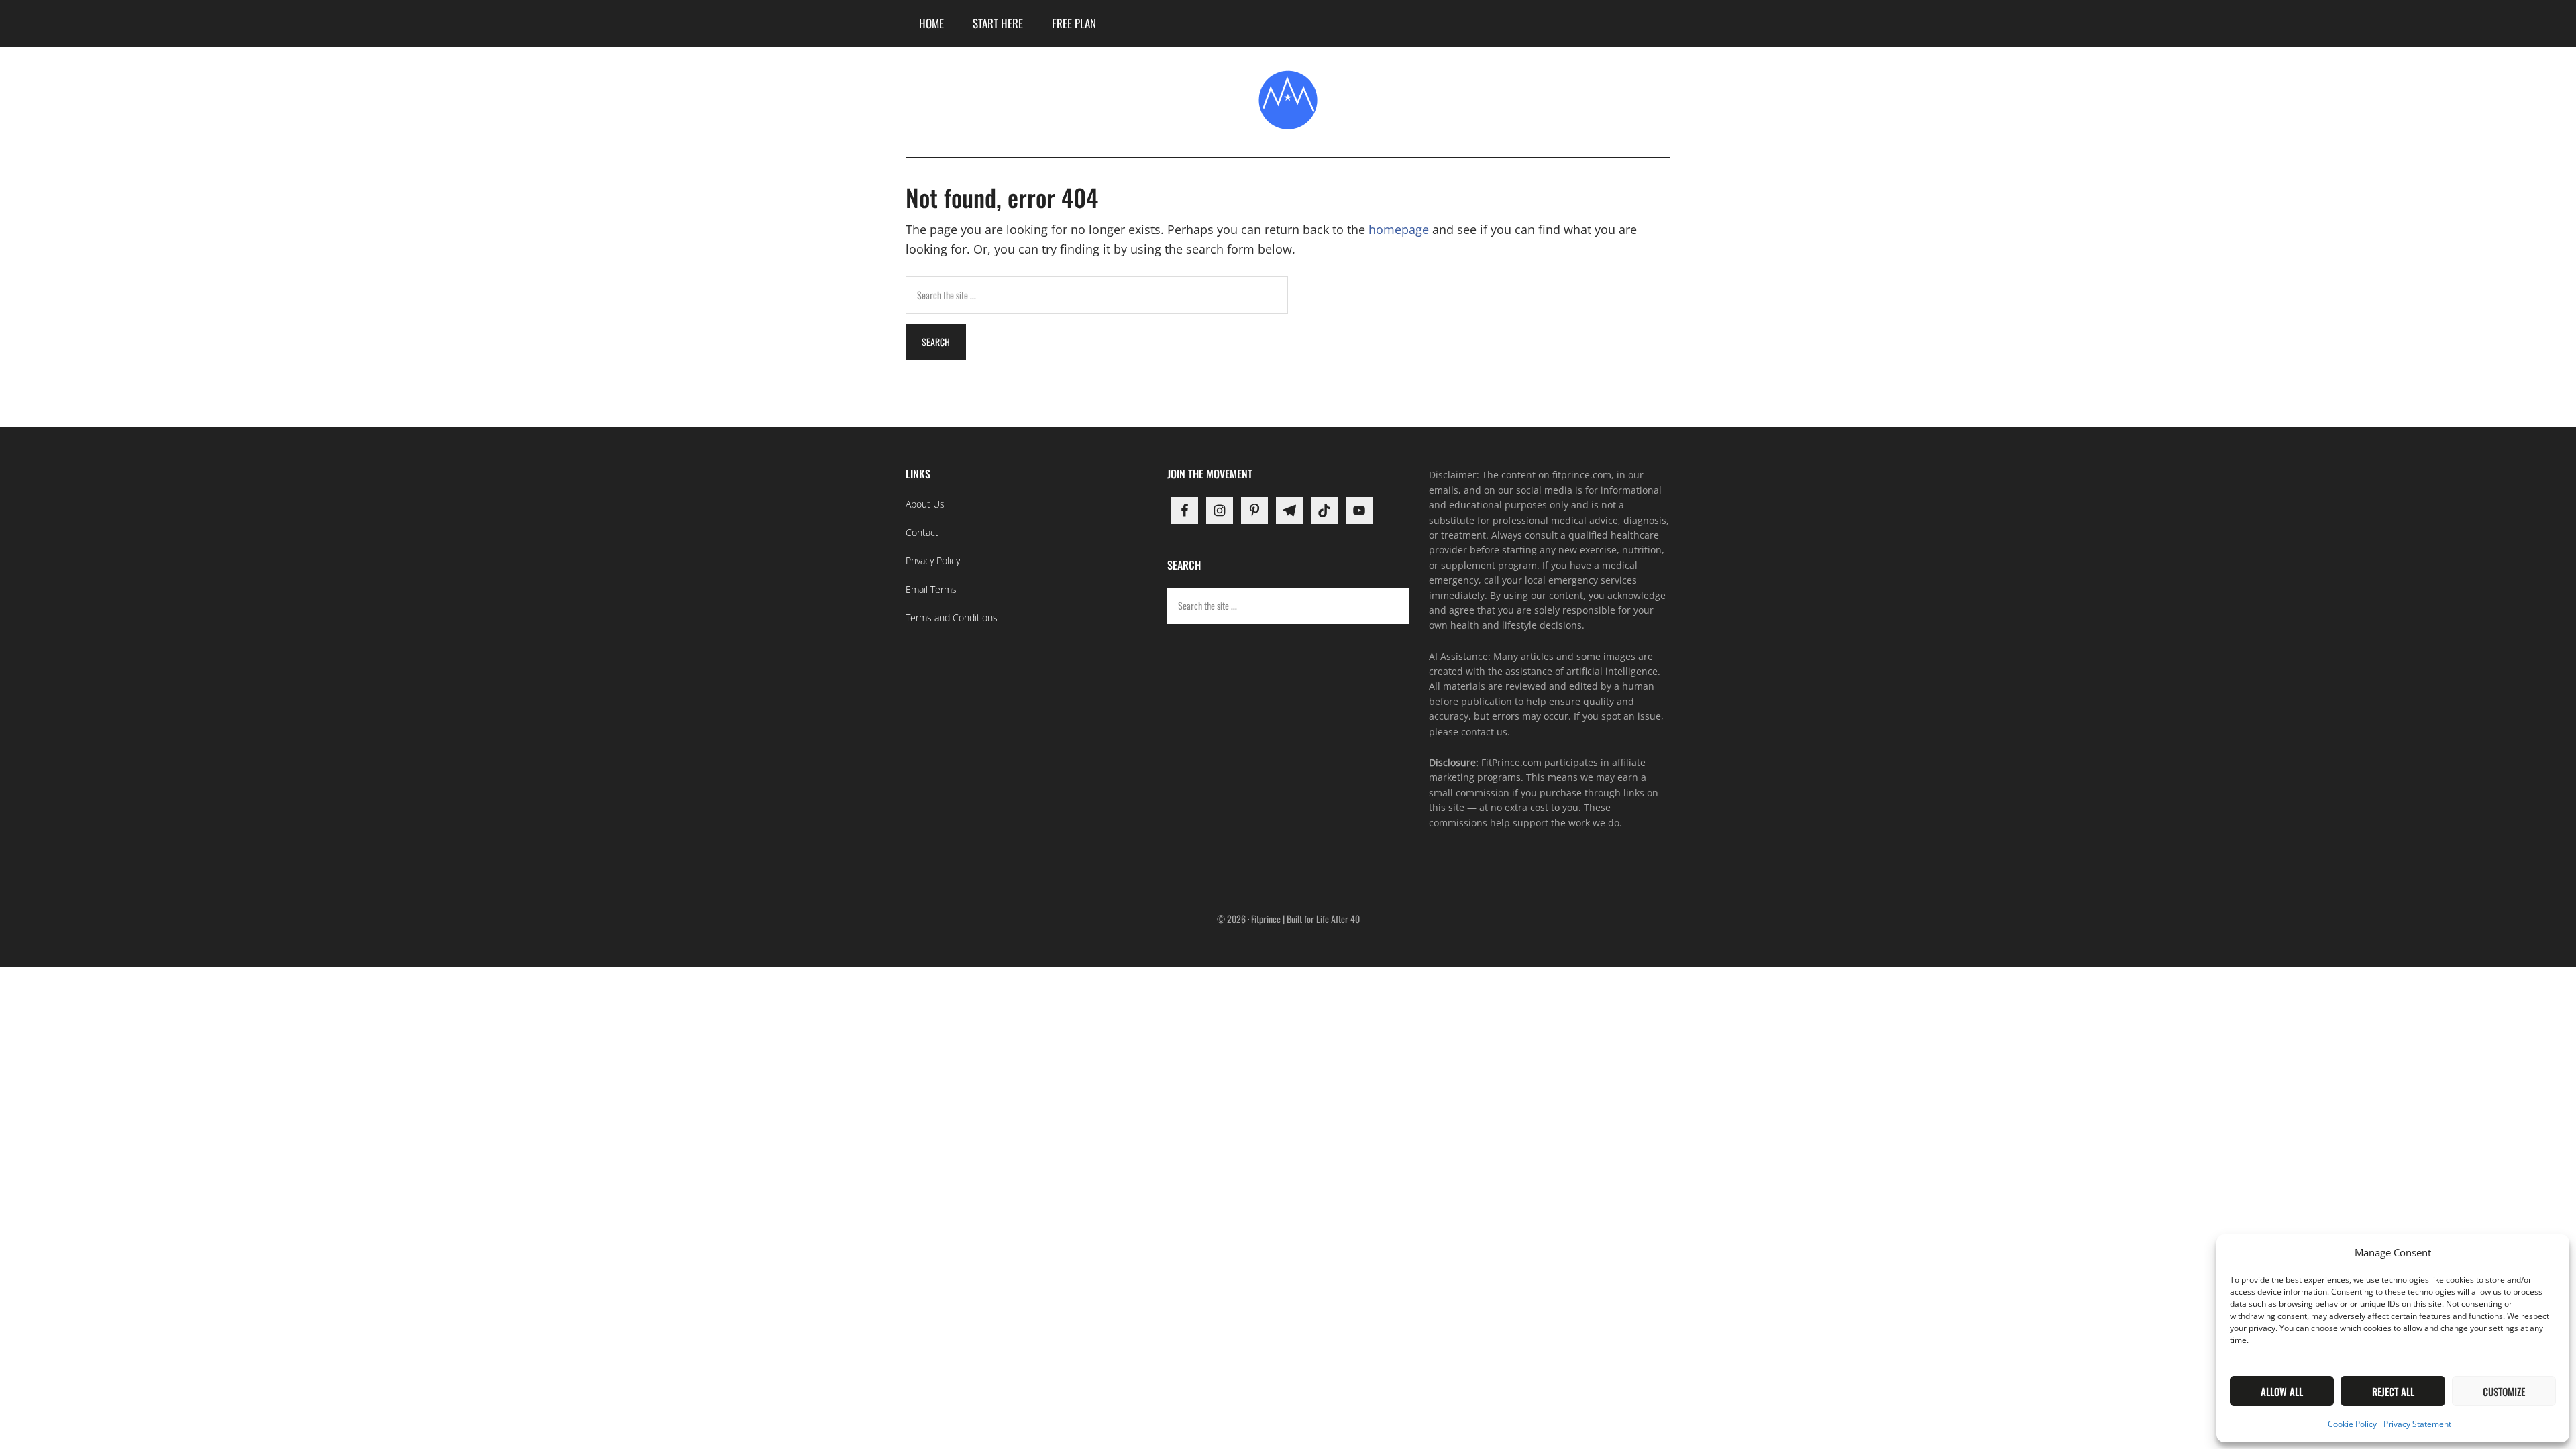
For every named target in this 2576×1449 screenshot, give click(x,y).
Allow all (2282, 1391)
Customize (2504, 1391)
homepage (1399, 229)
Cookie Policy (2352, 1424)
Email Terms (931, 589)
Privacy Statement (2417, 1424)
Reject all (2393, 1391)
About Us (925, 504)
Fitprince (1288, 100)
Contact (922, 532)
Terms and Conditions (952, 618)
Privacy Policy (933, 560)
